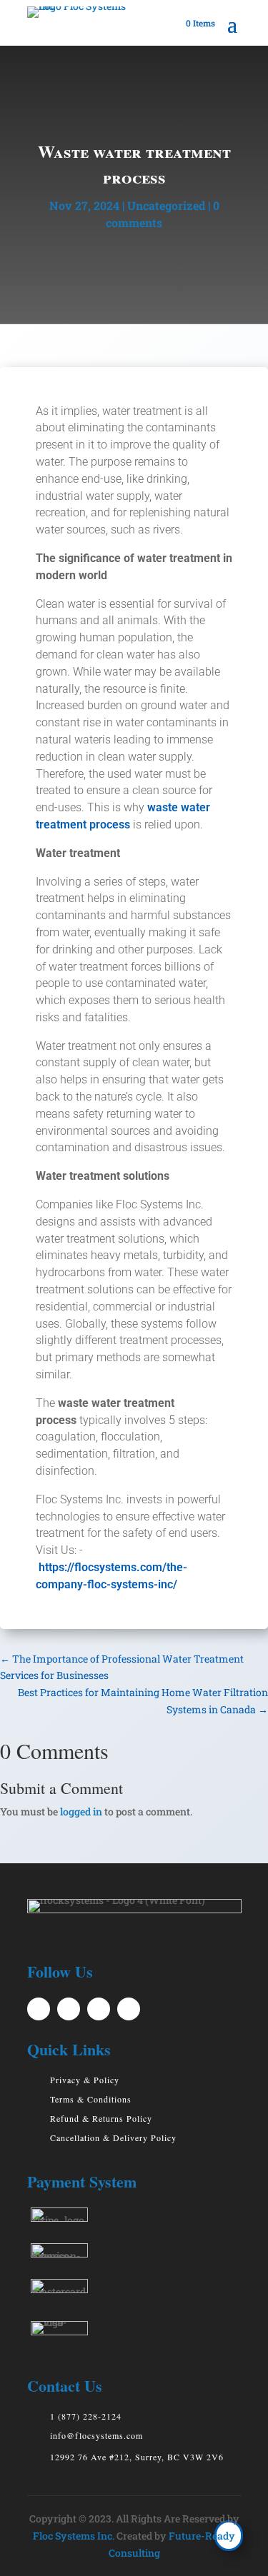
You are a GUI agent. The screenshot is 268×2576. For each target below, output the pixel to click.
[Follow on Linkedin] (99, 2009)
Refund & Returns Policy (101, 2118)
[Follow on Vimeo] (39, 2009)
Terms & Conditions (91, 2099)
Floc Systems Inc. (74, 2536)
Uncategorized (166, 205)
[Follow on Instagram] (129, 2009)
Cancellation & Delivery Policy (113, 2138)
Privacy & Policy (85, 2080)
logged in (81, 1811)
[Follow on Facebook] (69, 2009)
